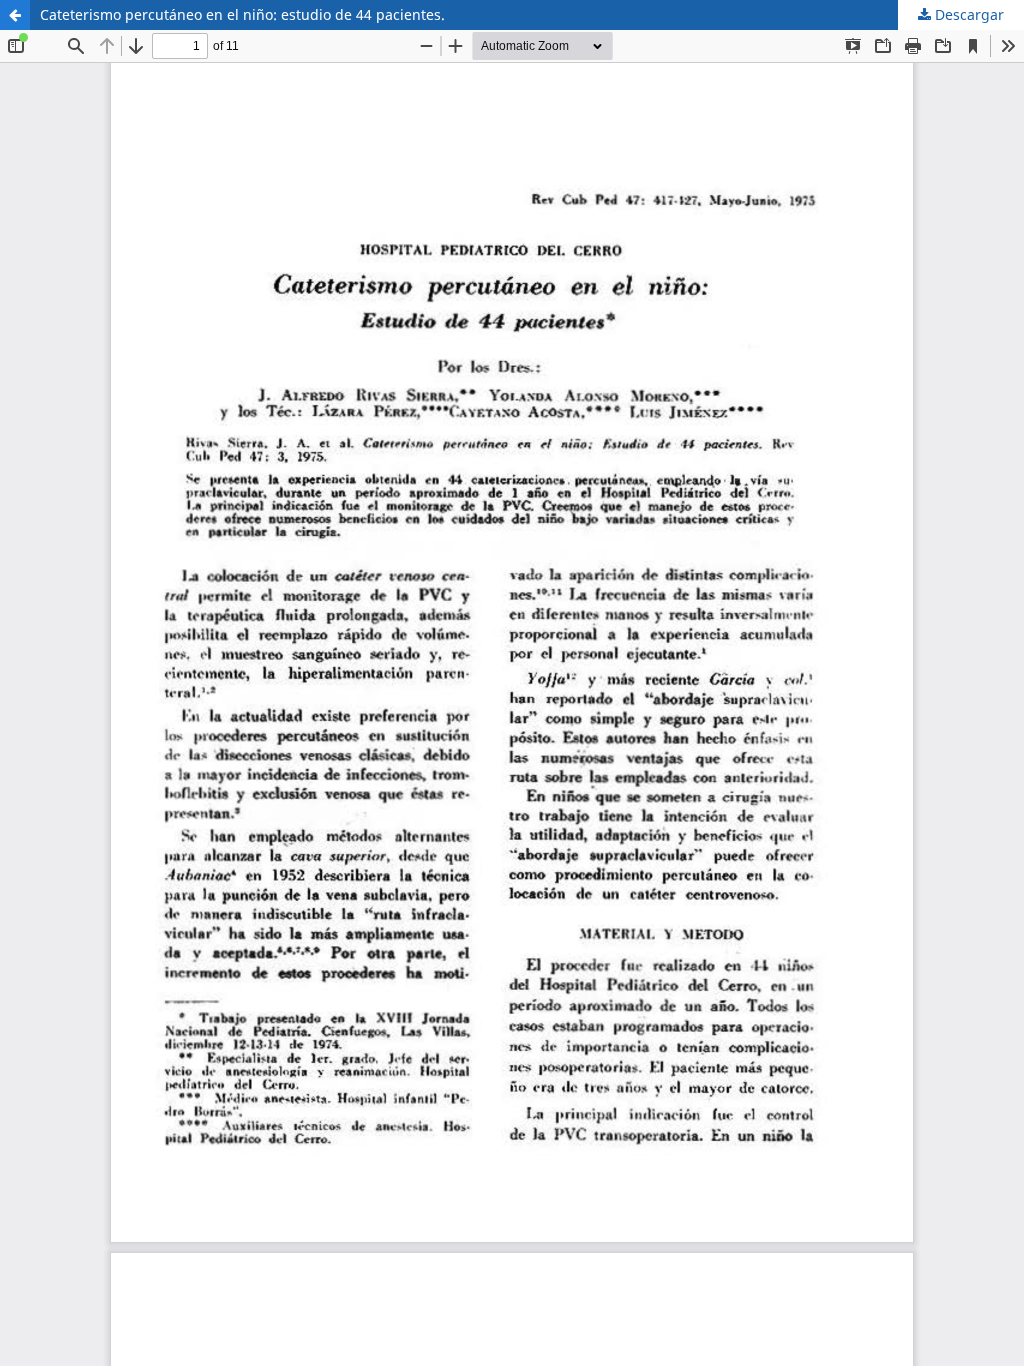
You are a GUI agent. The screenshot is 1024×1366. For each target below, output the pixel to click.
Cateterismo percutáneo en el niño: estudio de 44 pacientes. (242, 14)
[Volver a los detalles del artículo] (15, 15)
